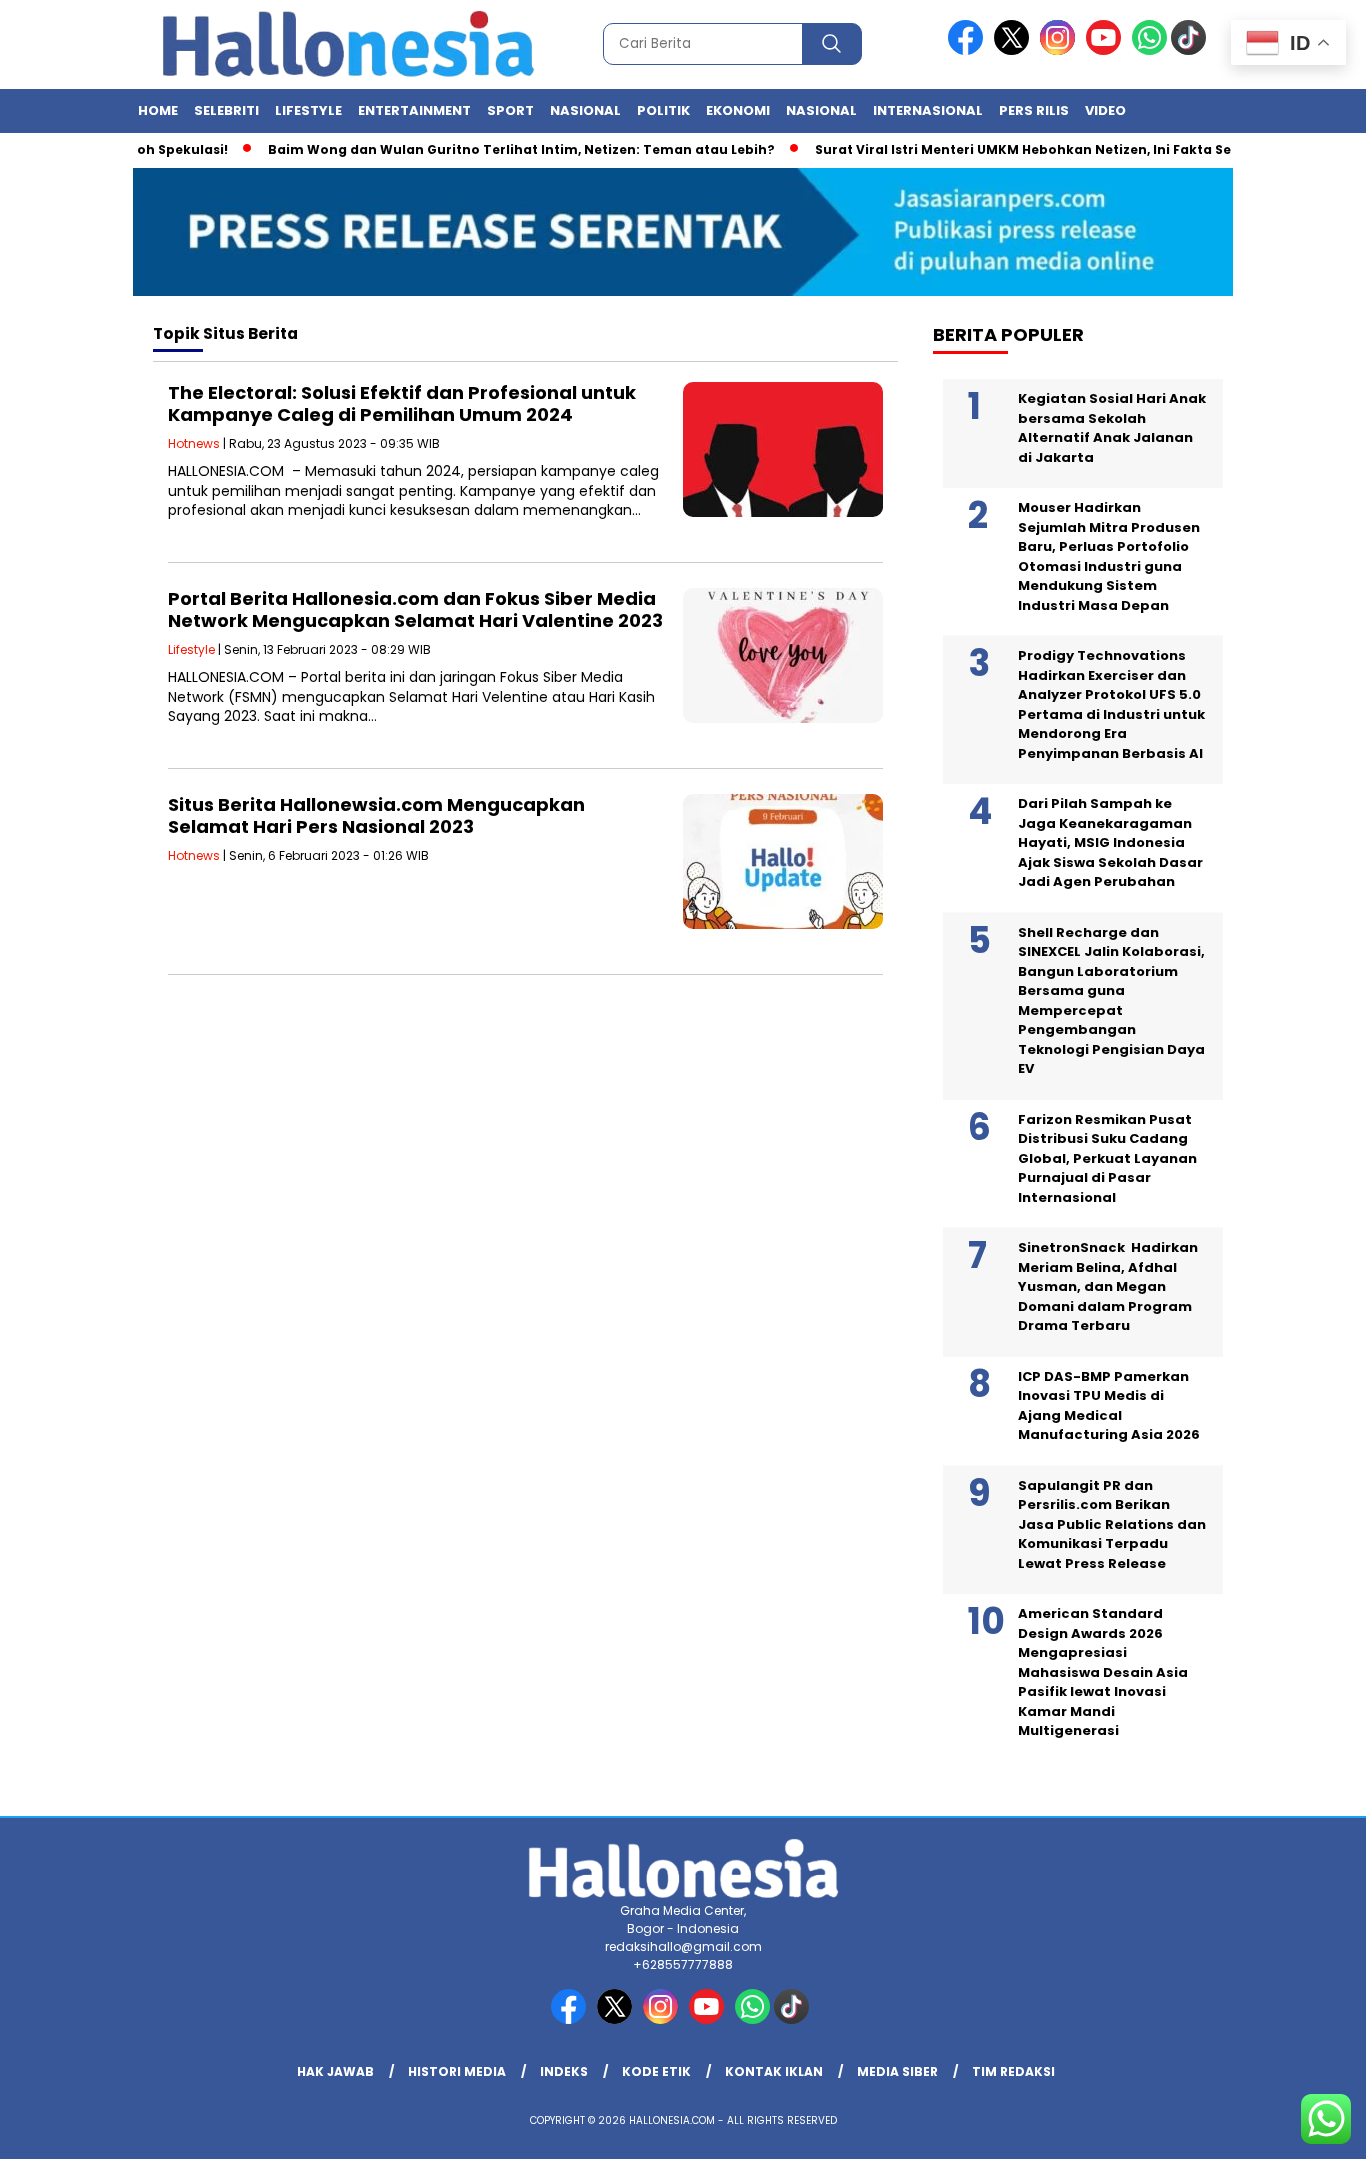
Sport (510, 110)
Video (1105, 110)
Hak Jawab (335, 2071)
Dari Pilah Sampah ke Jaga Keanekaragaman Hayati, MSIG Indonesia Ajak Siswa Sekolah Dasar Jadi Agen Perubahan (1110, 842)
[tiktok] (1192, 50)
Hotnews (194, 443)
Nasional (585, 110)
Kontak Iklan (774, 2071)
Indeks (564, 2071)
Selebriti (226, 110)
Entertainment (414, 110)
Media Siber (897, 2071)
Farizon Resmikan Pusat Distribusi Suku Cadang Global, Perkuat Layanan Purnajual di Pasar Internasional (1107, 1158)
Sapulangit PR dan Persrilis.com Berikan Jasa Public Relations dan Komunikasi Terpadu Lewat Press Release (1112, 1524)
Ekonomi (738, 110)
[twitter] (1015, 50)
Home (158, 110)
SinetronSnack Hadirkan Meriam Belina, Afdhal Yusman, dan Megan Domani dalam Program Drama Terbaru (1108, 1286)
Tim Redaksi (1013, 2071)
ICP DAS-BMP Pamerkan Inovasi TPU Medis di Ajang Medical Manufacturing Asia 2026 (1109, 1406)
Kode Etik (656, 2071)
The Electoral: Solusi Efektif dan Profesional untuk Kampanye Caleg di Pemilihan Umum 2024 (402, 403)
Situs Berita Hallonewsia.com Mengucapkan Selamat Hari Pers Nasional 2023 (376, 815)
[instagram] (1061, 50)
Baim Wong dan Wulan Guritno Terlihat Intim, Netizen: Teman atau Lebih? (488, 149)
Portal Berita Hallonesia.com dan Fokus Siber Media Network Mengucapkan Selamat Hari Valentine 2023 (415, 609)
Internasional (928, 110)
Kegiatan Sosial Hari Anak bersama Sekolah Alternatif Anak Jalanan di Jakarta (1112, 428)
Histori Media (457, 2071)
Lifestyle (308, 110)
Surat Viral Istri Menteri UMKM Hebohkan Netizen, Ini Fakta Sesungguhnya (1033, 149)
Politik (663, 110)
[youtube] (1107, 50)
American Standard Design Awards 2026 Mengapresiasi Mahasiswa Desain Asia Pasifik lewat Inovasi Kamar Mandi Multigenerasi (1103, 1672)
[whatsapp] (1149, 50)
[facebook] (969, 50)
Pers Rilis (1034, 110)
